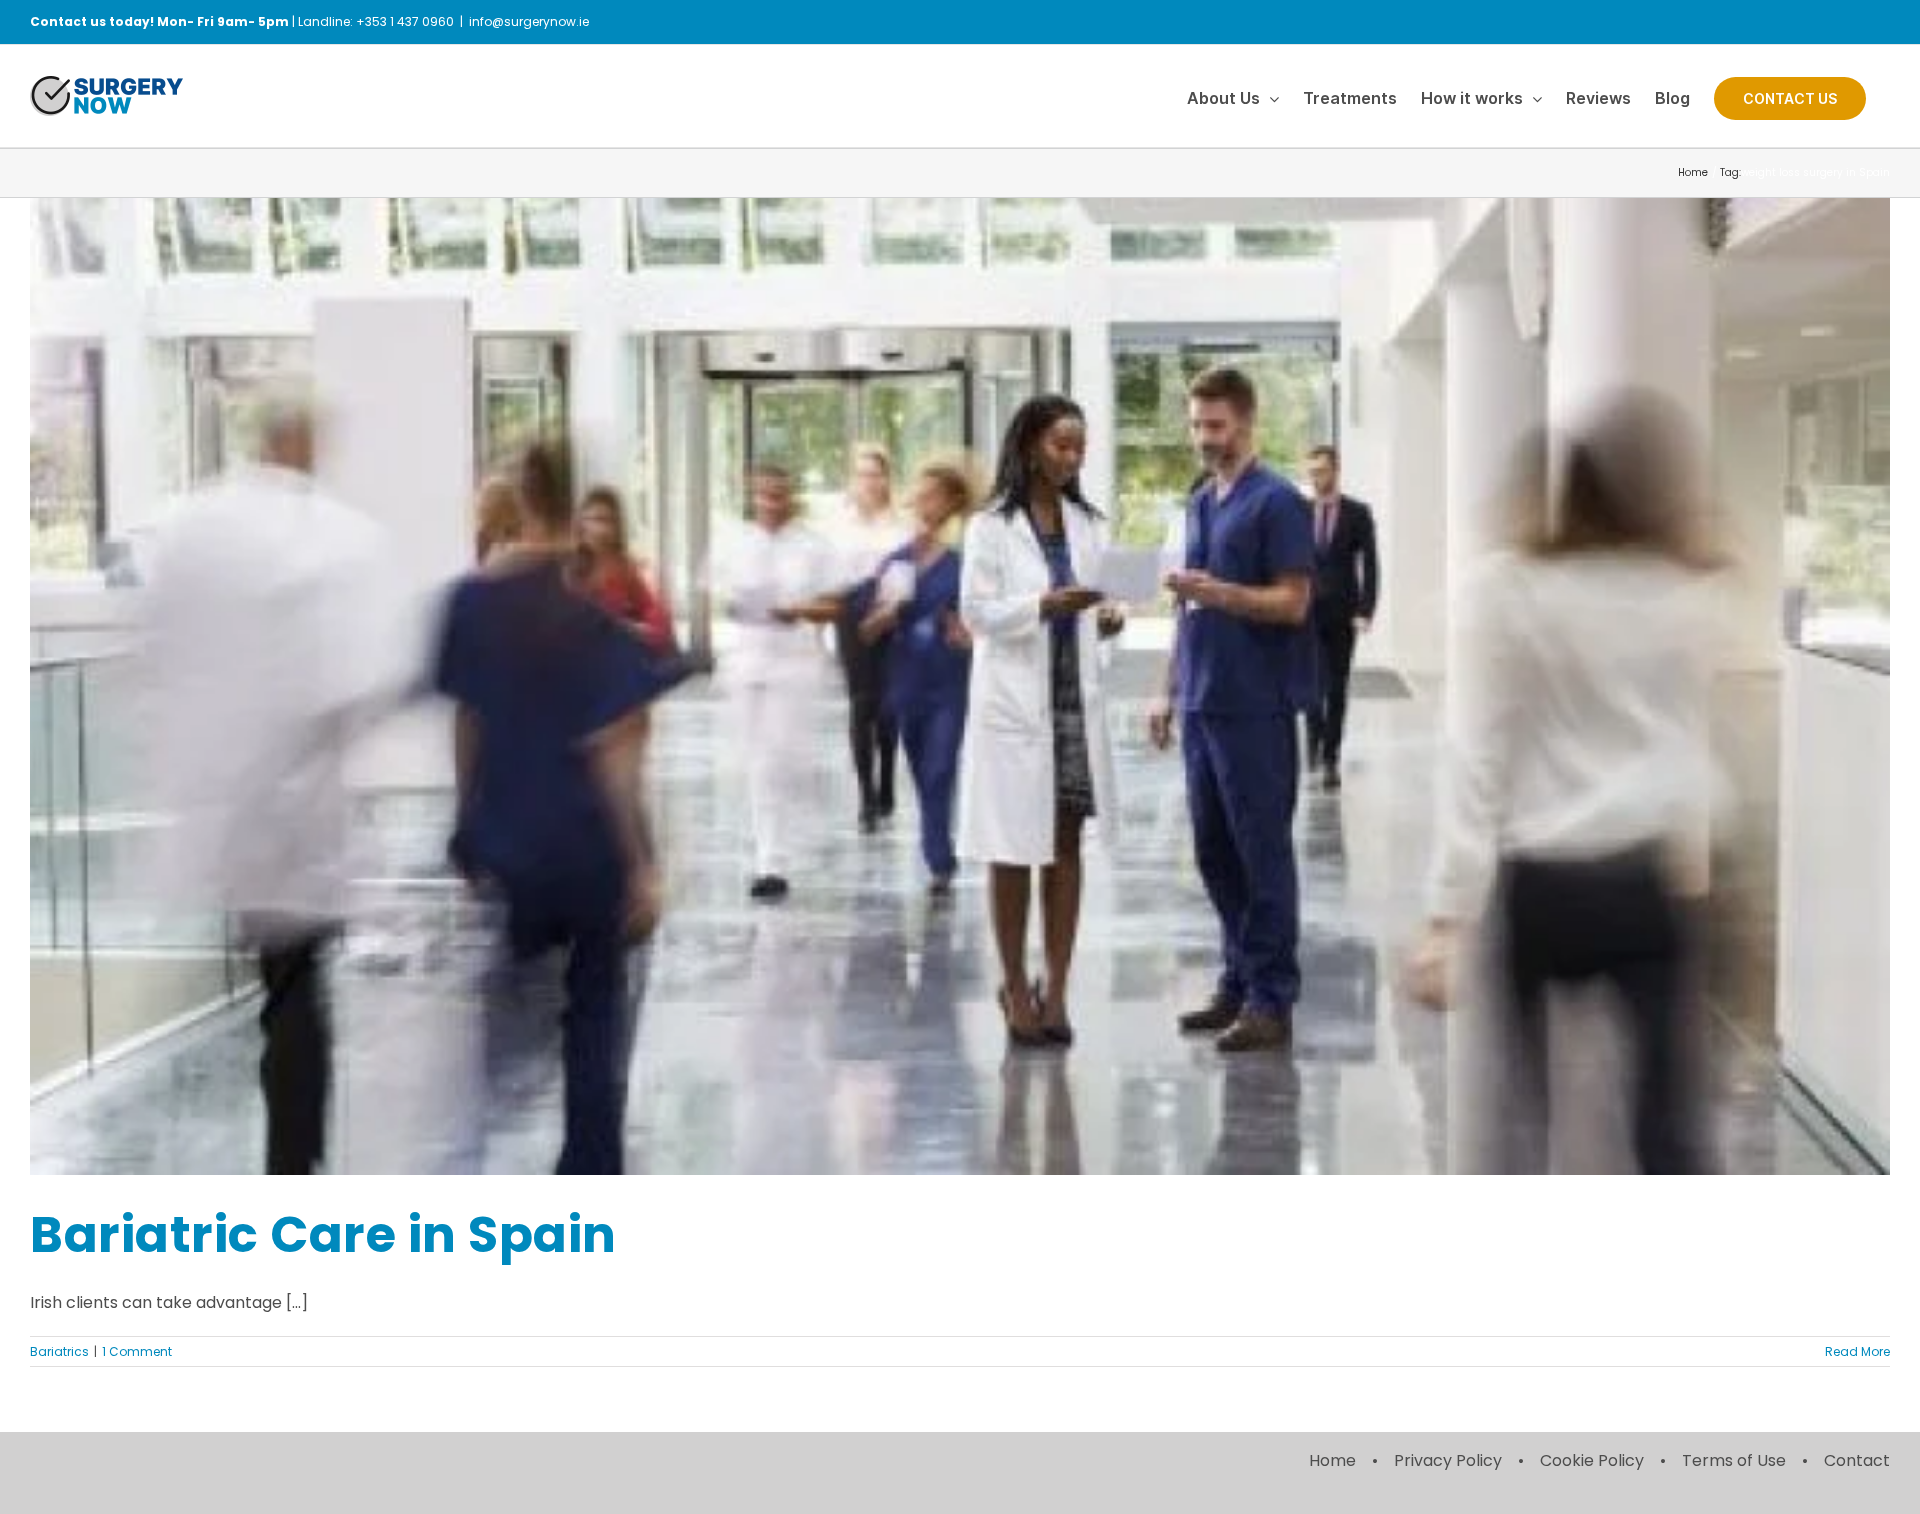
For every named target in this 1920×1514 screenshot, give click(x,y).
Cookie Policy (1592, 1460)
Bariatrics (59, 1351)
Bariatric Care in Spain (323, 1234)
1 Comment (137, 1351)
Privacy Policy (1448, 1460)
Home (1332, 1460)
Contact (1857, 1460)
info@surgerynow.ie (529, 21)
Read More (1857, 1351)
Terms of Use (1734, 1460)
